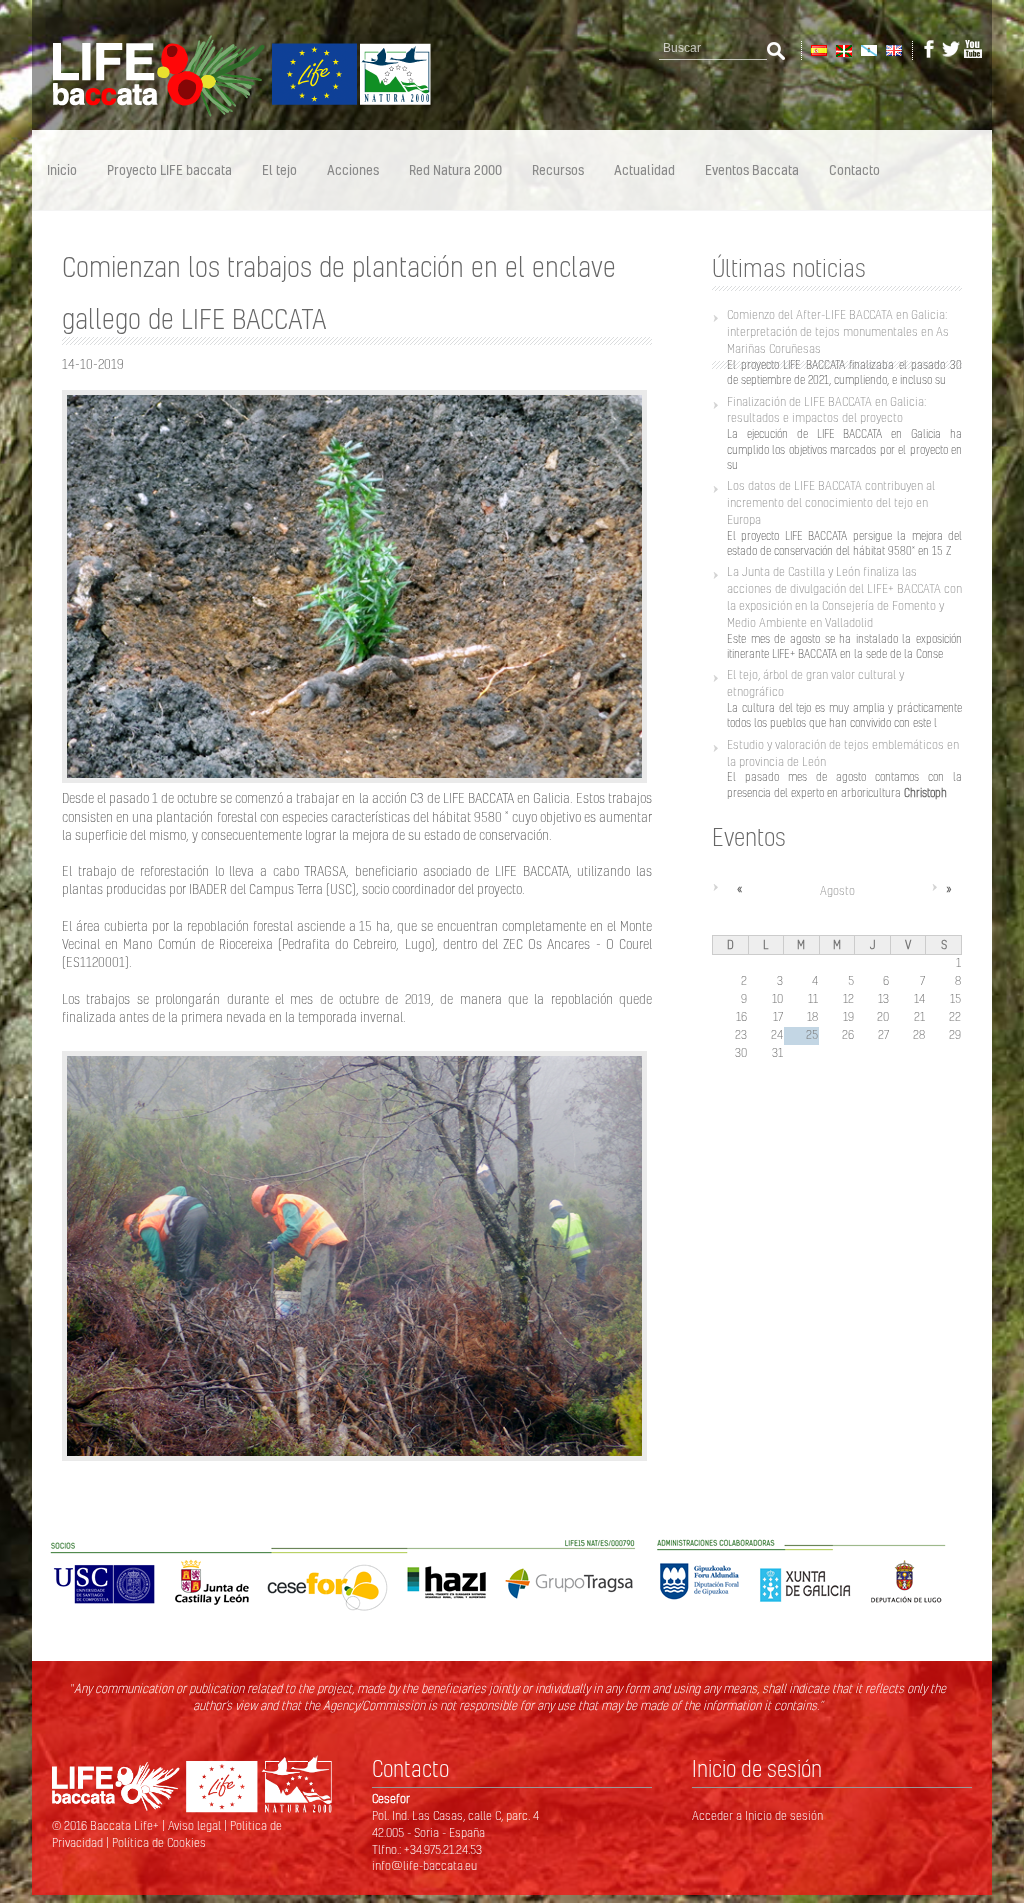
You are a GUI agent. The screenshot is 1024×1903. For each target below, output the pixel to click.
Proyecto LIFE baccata (169, 169)
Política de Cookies (159, 1842)
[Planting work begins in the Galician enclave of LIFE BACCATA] (892, 49)
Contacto (854, 169)
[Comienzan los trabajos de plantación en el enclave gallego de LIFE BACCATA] (817, 49)
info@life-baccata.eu (424, 1865)
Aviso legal (196, 1825)
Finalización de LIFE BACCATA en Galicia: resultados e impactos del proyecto (826, 410)
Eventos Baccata (752, 169)
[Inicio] (232, 113)
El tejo (279, 169)
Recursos (558, 169)
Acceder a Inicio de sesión (757, 1815)
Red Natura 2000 (455, 169)
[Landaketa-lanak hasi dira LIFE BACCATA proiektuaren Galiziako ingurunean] (842, 49)
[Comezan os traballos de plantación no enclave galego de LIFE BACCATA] (867, 49)
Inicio (62, 169)
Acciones (353, 169)
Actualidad (644, 169)
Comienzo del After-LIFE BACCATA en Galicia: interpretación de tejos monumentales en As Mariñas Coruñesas (838, 331)
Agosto (837, 890)
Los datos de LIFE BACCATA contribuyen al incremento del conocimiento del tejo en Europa (831, 502)
